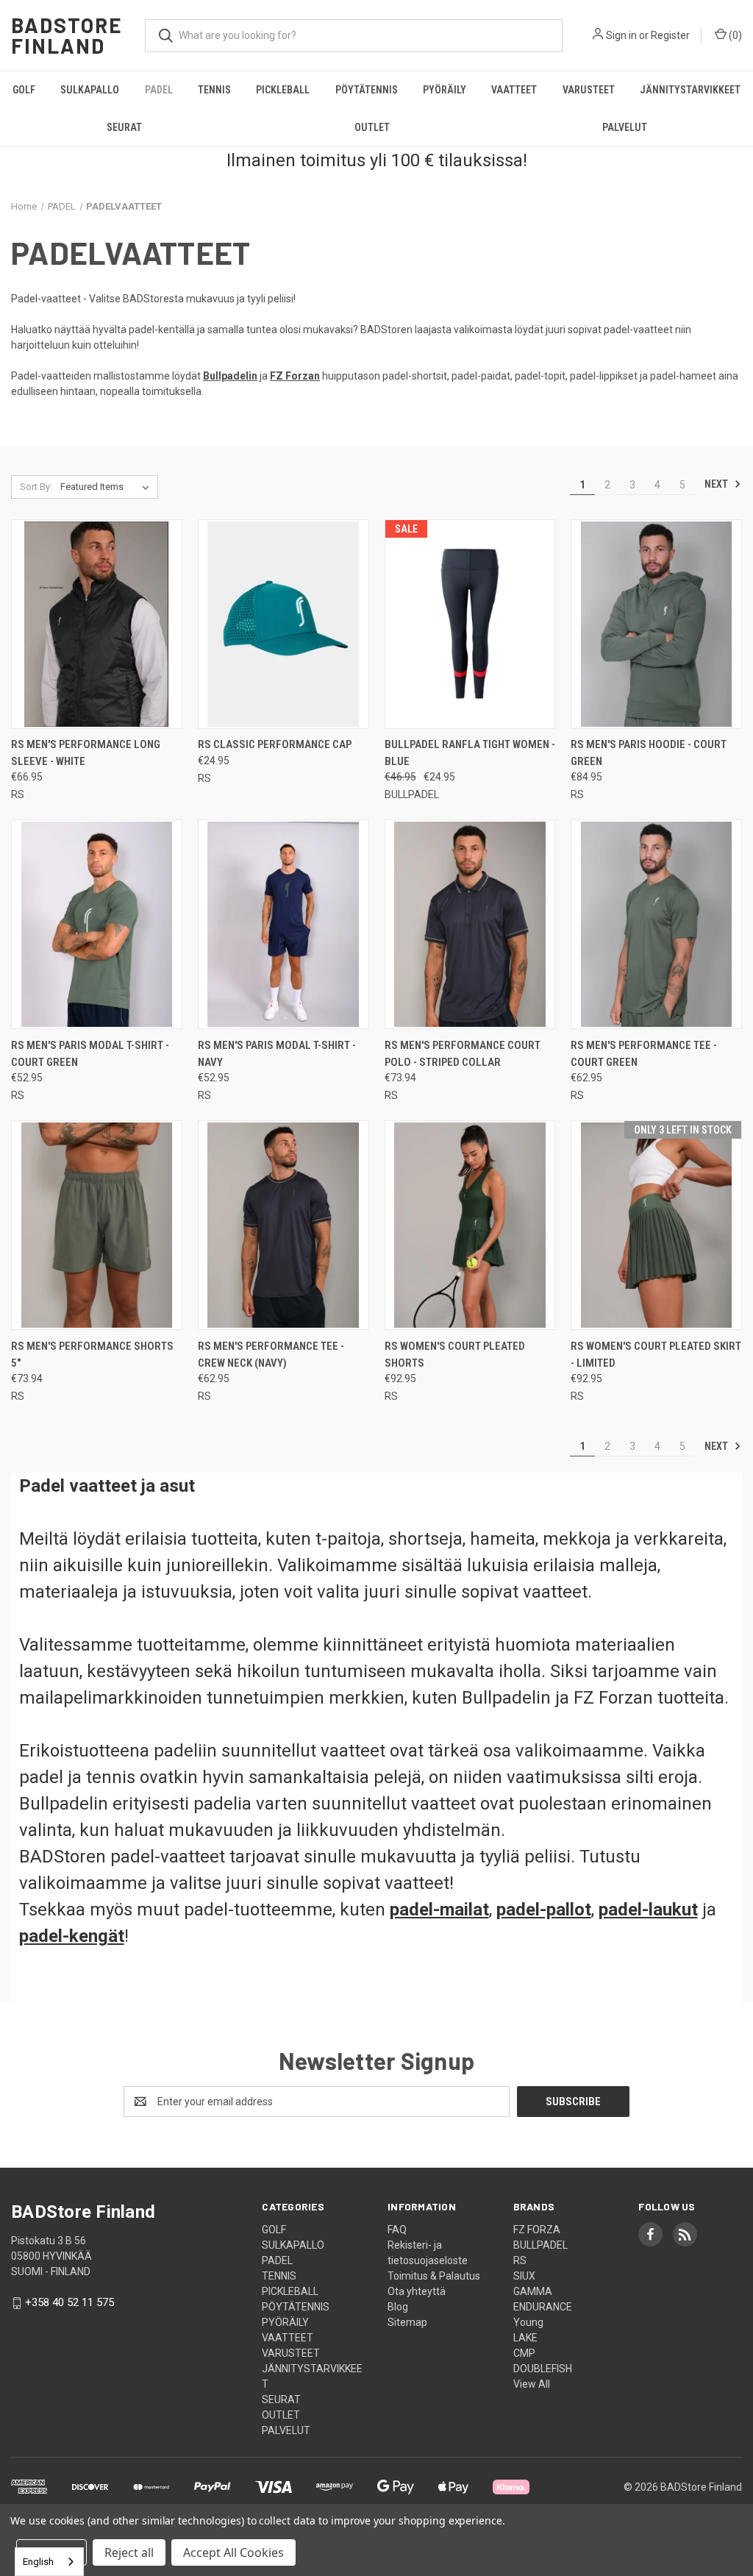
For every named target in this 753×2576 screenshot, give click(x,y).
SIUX (524, 2276)
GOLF (24, 90)
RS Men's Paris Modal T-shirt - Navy (277, 1054)
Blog (398, 2307)
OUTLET (372, 127)
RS (520, 2260)
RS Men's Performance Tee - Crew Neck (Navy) (271, 1355)
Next (717, 484)
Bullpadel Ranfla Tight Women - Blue (470, 753)
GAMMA (533, 2291)
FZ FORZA (537, 2230)
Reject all (129, 2552)
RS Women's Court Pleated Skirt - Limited (656, 1355)
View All (532, 2384)
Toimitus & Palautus (434, 2276)
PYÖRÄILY (445, 90)
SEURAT (124, 127)
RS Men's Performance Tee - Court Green (644, 1054)
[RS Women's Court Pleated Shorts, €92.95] (470, 1225)
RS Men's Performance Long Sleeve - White (86, 753)
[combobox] (49, 2562)
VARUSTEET (589, 90)
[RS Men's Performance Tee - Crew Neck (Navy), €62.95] (283, 1225)
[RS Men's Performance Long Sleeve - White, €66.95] (97, 624)
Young (528, 2322)
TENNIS (214, 90)
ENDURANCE (543, 2307)
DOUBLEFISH (543, 2369)
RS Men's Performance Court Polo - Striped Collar (463, 1054)
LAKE (525, 2338)
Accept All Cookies (233, 2552)
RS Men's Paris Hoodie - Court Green (649, 753)
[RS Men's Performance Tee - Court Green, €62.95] (656, 924)
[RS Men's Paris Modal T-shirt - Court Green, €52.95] (97, 924)
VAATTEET (514, 90)
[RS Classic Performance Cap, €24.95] (283, 624)
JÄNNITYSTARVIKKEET (690, 90)
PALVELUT (625, 127)
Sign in (621, 35)
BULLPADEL (540, 2245)
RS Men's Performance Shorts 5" (92, 1355)
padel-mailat (439, 1910)
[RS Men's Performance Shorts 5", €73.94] (97, 1225)
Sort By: (36, 487)
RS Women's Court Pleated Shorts (455, 1355)
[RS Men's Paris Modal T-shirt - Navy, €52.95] (283, 924)
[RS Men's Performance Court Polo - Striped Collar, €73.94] (470, 924)
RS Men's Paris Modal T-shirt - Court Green (90, 1054)
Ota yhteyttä (417, 2291)
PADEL (159, 90)
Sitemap (407, 2322)
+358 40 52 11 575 (69, 2302)
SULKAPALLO (90, 90)
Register (670, 35)
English (38, 2562)
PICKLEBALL (283, 90)
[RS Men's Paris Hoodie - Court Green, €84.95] (656, 624)
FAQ (397, 2230)
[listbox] (108, 487)
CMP (524, 2353)
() (734, 35)
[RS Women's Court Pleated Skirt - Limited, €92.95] (656, 1225)
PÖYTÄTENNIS (367, 90)
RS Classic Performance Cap (275, 744)
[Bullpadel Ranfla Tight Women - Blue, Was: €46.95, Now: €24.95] (470, 624)
